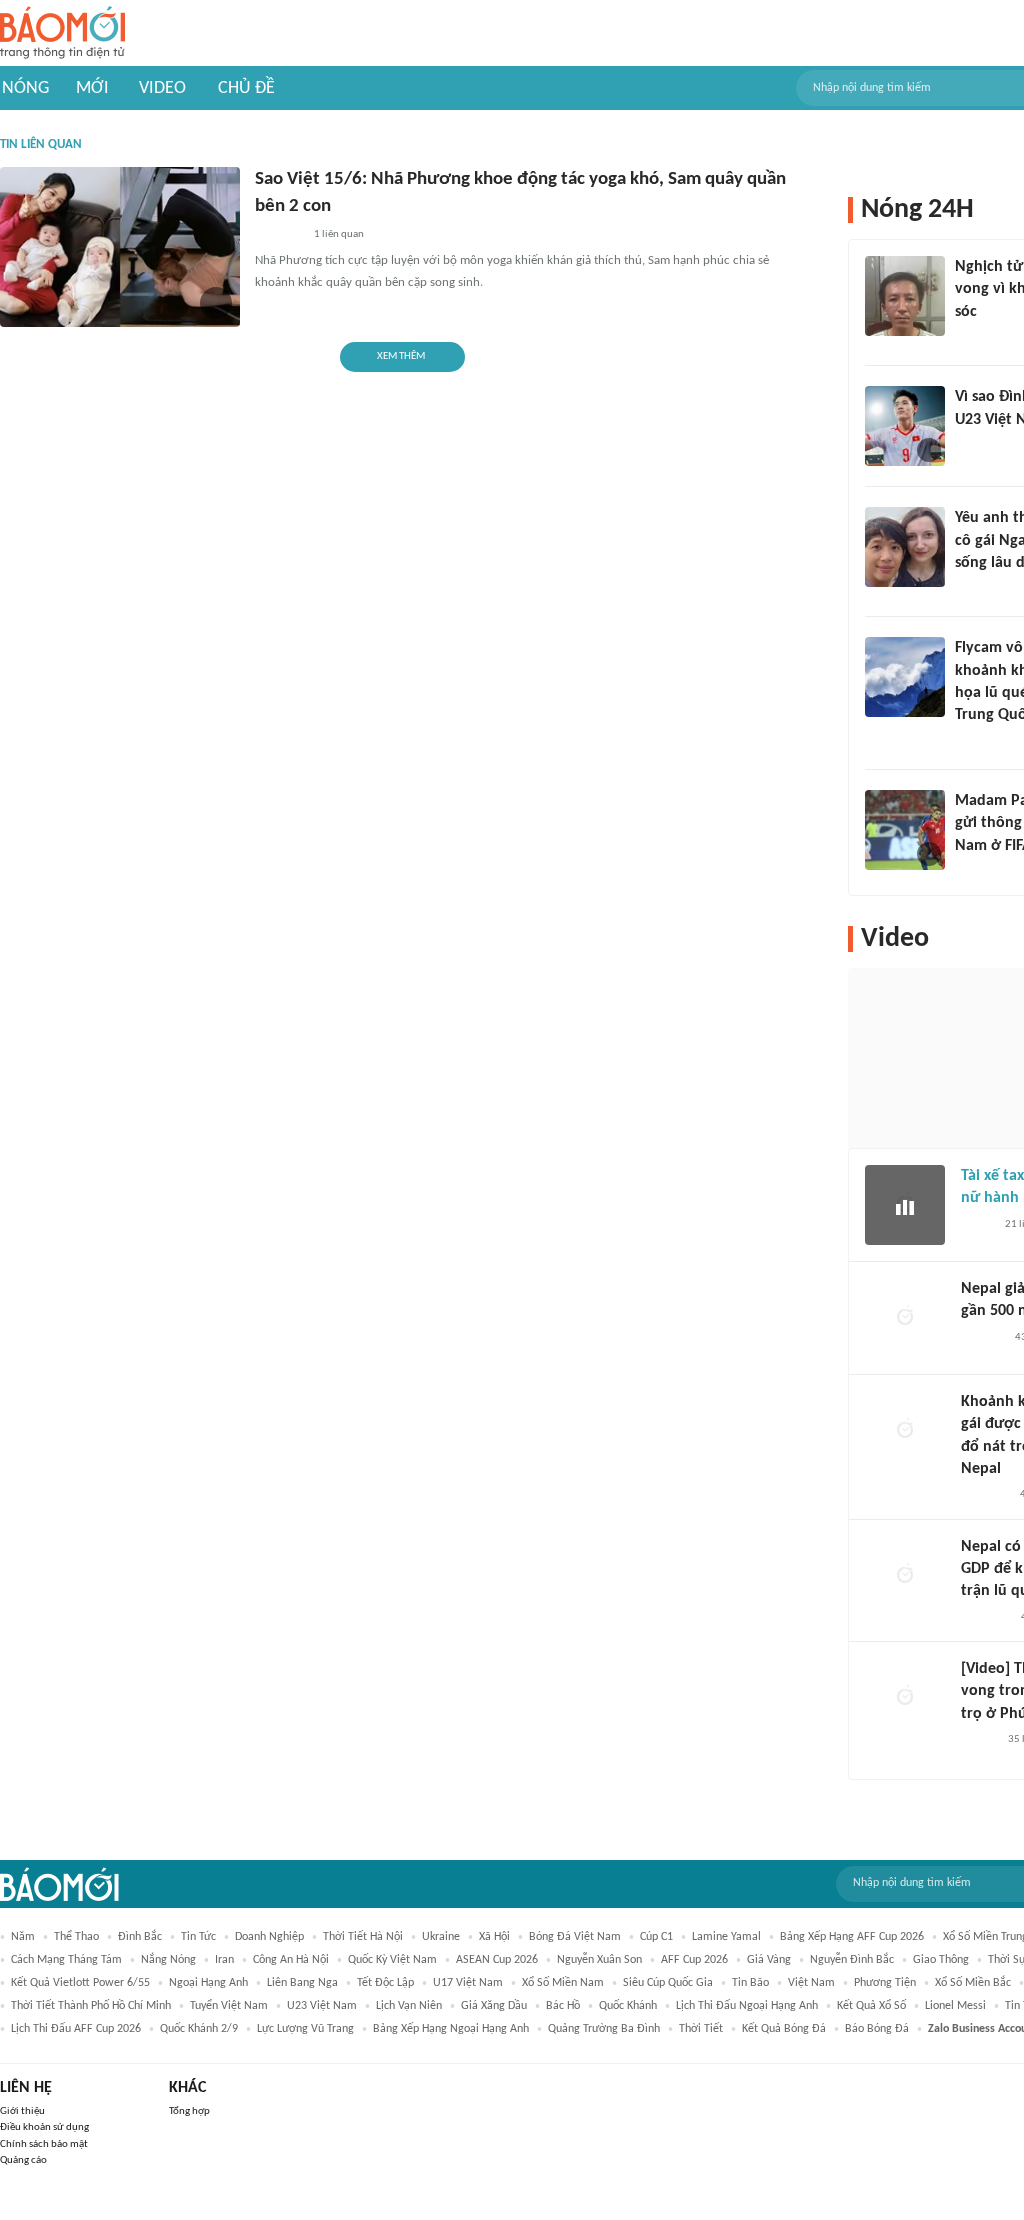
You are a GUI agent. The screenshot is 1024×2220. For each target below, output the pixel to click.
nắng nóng (168, 1960)
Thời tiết (701, 2029)
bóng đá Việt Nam (575, 1937)
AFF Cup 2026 (694, 1960)
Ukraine (441, 1937)
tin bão (750, 1983)
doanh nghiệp (269, 1937)
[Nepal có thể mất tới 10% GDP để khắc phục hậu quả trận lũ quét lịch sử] (905, 1576)
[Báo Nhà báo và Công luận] (979, 742)
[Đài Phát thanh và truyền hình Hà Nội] (982, 1338)
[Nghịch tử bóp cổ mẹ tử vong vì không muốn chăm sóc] (905, 296)
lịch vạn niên (409, 2006)
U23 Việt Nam (322, 2006)
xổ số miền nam (563, 1983)
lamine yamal (726, 1937)
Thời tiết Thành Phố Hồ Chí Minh (91, 2006)
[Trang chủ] (62, 33)
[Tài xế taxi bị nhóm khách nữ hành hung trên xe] (905, 1205)
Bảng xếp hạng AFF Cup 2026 (852, 1937)
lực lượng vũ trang (305, 2029)
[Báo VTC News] (278, 235)
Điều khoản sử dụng (44, 2127)
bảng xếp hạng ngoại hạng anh (451, 2029)
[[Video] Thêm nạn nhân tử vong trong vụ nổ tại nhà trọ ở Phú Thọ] (905, 1698)
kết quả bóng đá (784, 2029)
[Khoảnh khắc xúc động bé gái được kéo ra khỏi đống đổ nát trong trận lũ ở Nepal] (905, 1431)
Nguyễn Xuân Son (599, 1960)
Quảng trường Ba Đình (604, 2029)
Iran (224, 1960)
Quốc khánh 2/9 (199, 2029)
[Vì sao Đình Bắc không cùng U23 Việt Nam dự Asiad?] (905, 426)
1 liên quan (339, 234)
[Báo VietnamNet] (972, 446)
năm (23, 1937)
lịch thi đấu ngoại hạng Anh (747, 2006)
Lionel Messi (955, 2006)
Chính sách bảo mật (44, 2144)
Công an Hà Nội (291, 1960)
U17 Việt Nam (468, 1983)
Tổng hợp (189, 2111)
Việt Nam (811, 1983)
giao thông (941, 1960)
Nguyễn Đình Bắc (852, 1960)
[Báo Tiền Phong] (974, 338)
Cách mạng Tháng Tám (66, 1960)
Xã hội (494, 1937)
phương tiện (885, 1983)
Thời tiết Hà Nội (363, 1937)
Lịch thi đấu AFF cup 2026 (76, 2029)
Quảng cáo (23, 2160)
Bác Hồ (563, 2006)
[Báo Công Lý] (977, 1225)
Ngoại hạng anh (208, 1983)
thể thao (76, 1937)
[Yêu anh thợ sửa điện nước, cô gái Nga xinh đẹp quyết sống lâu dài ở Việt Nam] (905, 547)
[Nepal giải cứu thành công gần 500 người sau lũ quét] (905, 1318)
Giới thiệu (22, 2111)
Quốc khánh (628, 2006)
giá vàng (769, 1960)
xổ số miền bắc (973, 1983)
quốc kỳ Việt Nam (392, 1960)
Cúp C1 (656, 1937)
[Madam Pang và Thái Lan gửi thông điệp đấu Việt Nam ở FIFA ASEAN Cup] (905, 830)
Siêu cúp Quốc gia (668, 1983)
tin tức (198, 1937)
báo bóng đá (877, 2029)
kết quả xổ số (871, 2006)
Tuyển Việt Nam (229, 2006)
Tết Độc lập (385, 1983)
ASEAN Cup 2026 (497, 1960)
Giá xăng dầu (494, 2006)
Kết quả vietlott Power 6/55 (80, 1983)
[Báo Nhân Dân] (978, 1740)
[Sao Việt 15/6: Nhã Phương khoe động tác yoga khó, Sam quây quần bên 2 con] (120, 247)
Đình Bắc (140, 1937)
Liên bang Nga (302, 1983)
